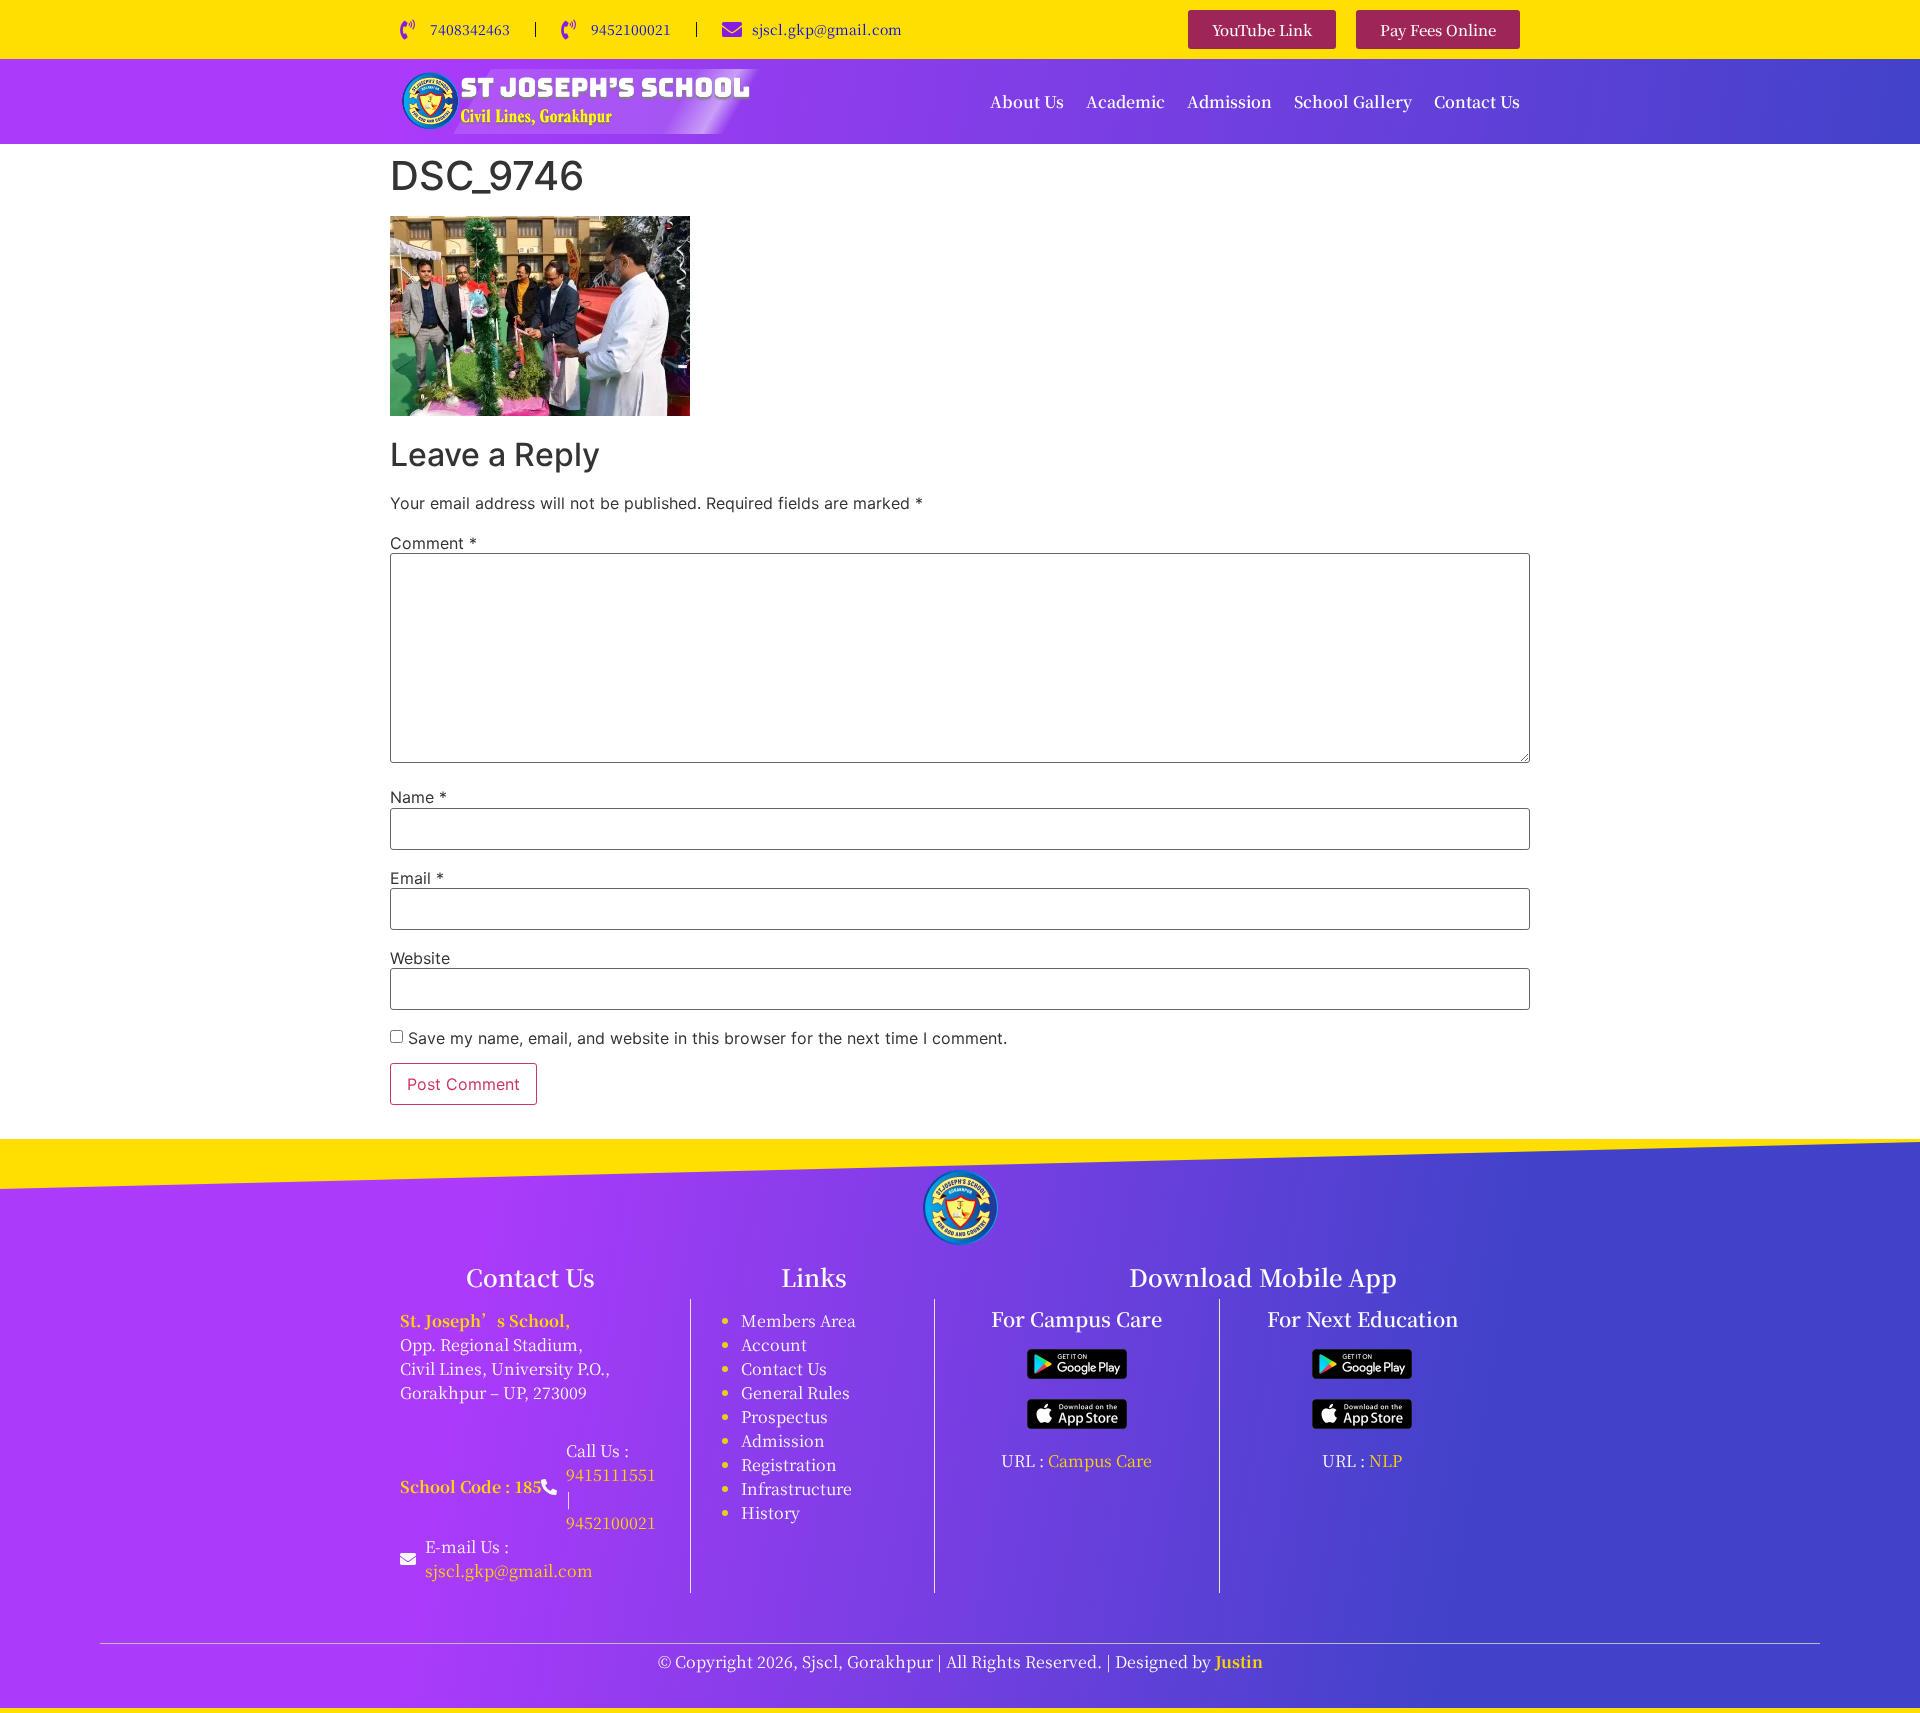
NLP (1385, 1460)
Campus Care (1100, 1460)
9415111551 (611, 1474)
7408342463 (470, 29)
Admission (1229, 101)
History (770, 1512)
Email (417, 878)
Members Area (798, 1320)
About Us (1027, 101)
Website (420, 958)
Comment (433, 543)
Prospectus (784, 1416)
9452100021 (631, 29)
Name (418, 797)
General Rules (795, 1392)
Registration (789, 1464)
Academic (1125, 101)
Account (774, 1344)
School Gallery (1353, 101)
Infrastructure (796, 1488)
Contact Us (1477, 101)
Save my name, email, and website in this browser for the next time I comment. (707, 1038)
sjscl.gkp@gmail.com (827, 29)
